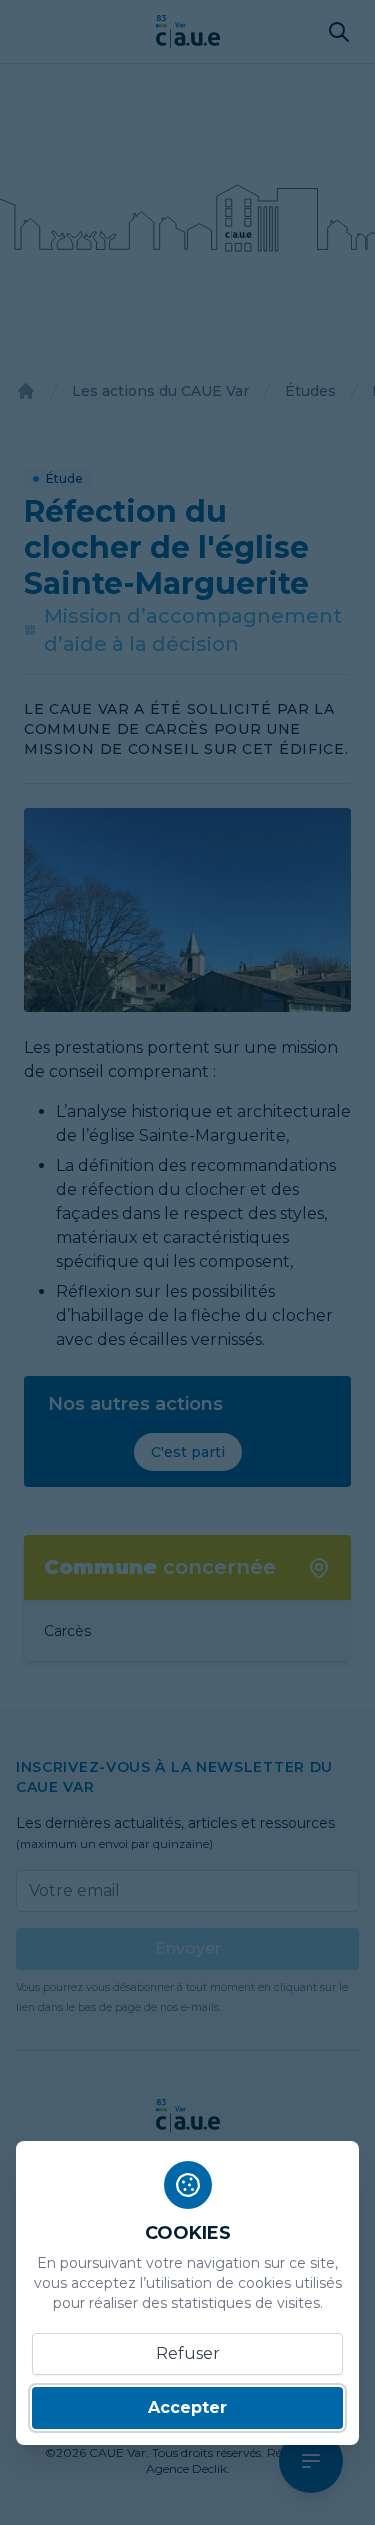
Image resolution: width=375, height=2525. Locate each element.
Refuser (188, 2353)
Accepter (187, 2407)
